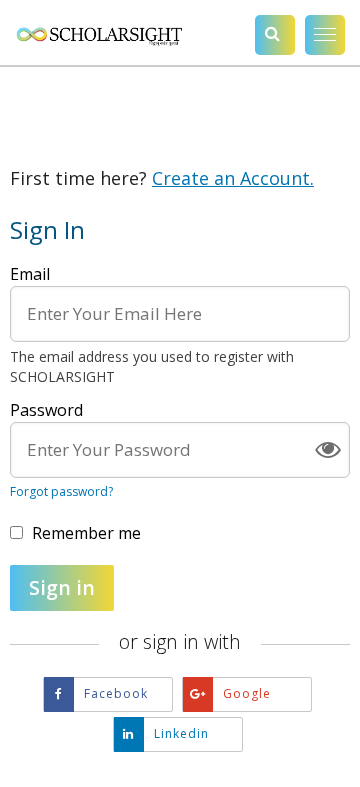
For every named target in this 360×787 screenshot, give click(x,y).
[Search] (275, 35)
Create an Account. (233, 178)
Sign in (62, 587)
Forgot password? (61, 491)
